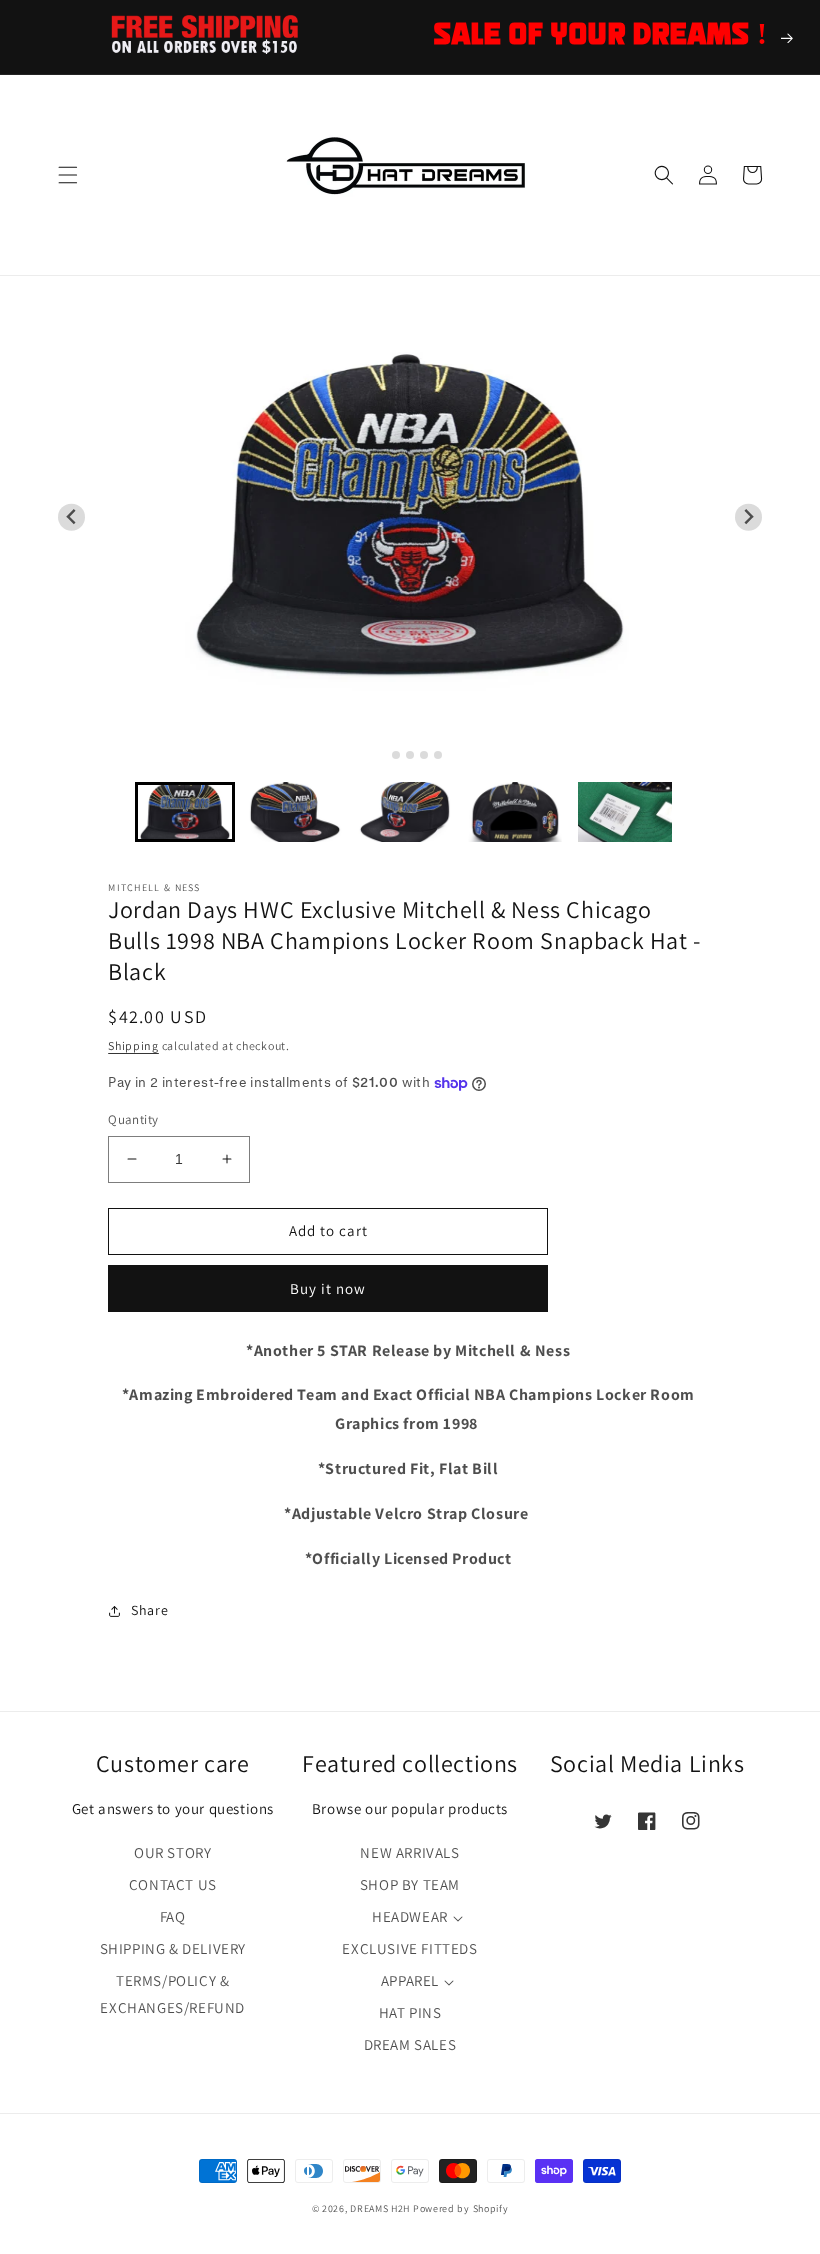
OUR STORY (172, 1852)
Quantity (133, 1119)
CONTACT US (173, 1884)
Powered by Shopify (461, 2208)
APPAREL (410, 1980)
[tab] (381, 754)
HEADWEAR (410, 1916)
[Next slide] (748, 517)
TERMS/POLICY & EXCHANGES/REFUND (172, 1994)
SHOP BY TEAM (410, 1884)
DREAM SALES (410, 2044)
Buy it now (328, 1288)
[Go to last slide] (71, 517)
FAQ (173, 1916)
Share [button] (149, 1610)
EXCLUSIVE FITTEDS (409, 1948)
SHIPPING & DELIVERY (173, 1948)
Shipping (133, 1045)
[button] (68, 175)
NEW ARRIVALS (409, 1852)
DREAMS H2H (380, 2208)
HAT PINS (410, 2012)
